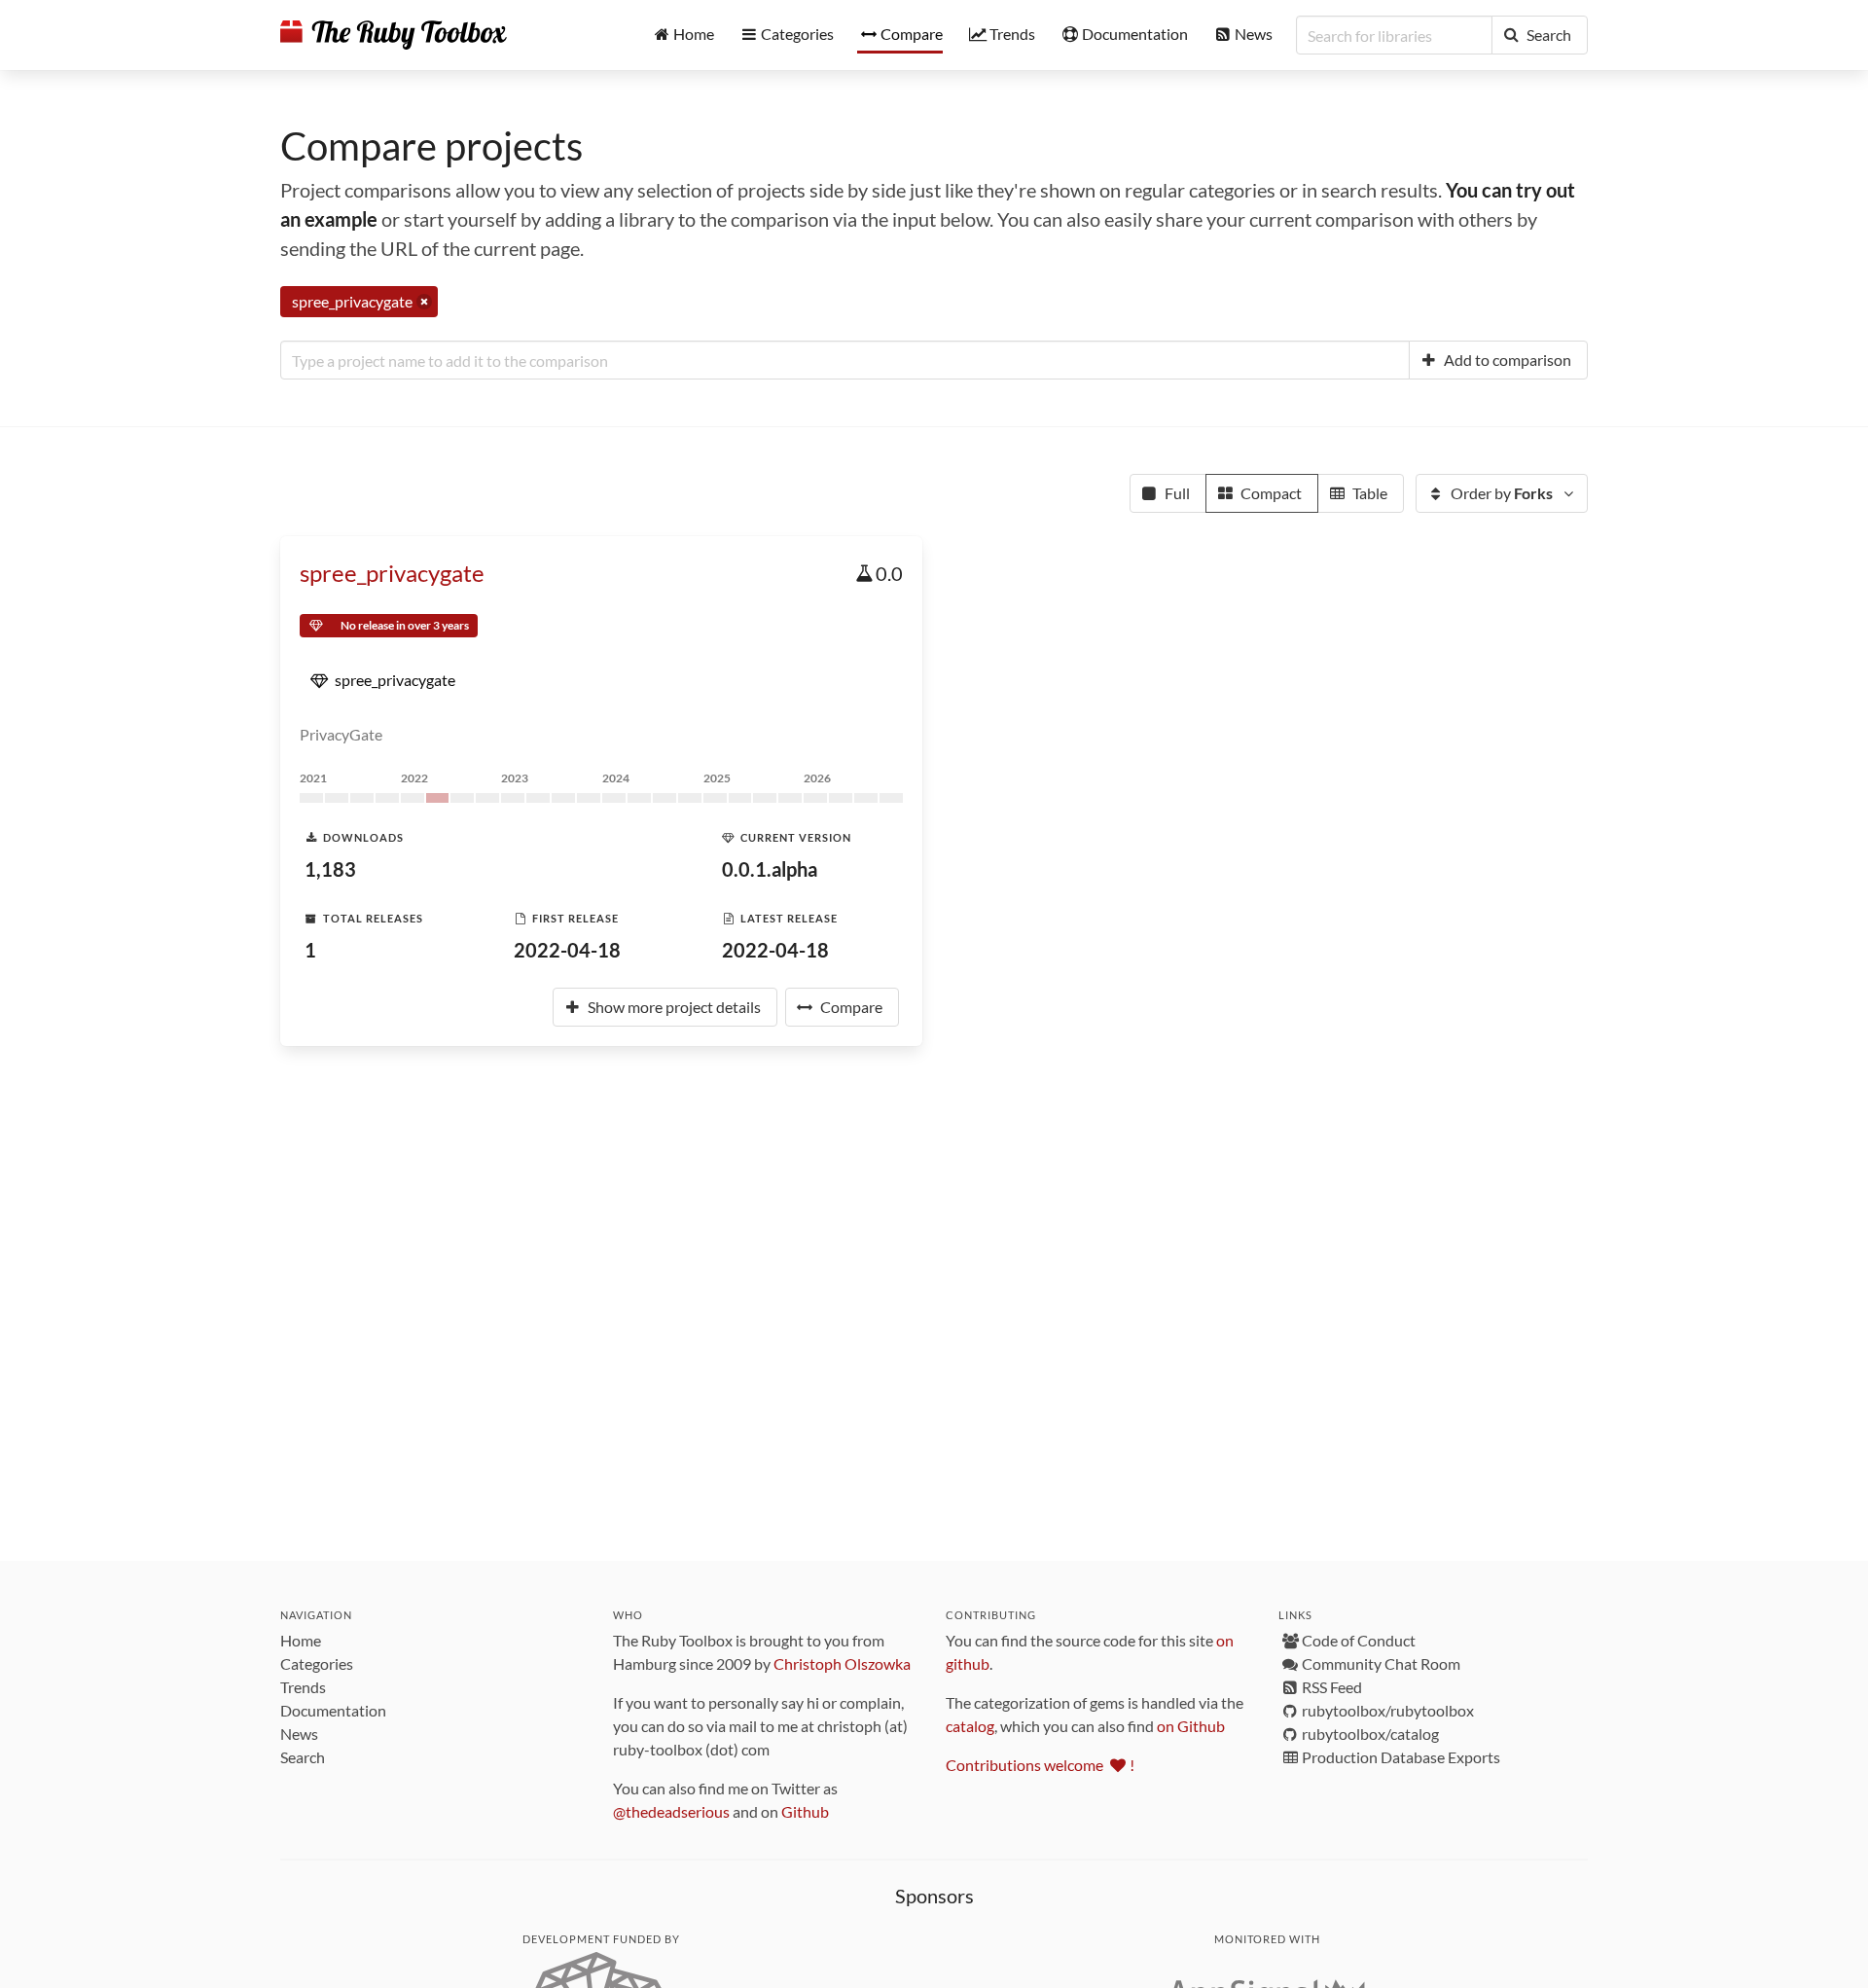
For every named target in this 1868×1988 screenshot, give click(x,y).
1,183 (330, 869)
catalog (970, 1726)
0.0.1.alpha (770, 869)
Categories (317, 1663)
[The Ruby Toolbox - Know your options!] (394, 35)
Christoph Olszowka (842, 1663)
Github (805, 1811)
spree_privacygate (392, 573)
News (299, 1734)
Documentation (333, 1710)
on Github (1191, 1726)
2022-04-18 (567, 950)
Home (301, 1640)
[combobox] (845, 360)
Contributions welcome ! (1040, 1765)
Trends (303, 1687)
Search (303, 1757)
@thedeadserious (671, 1811)
